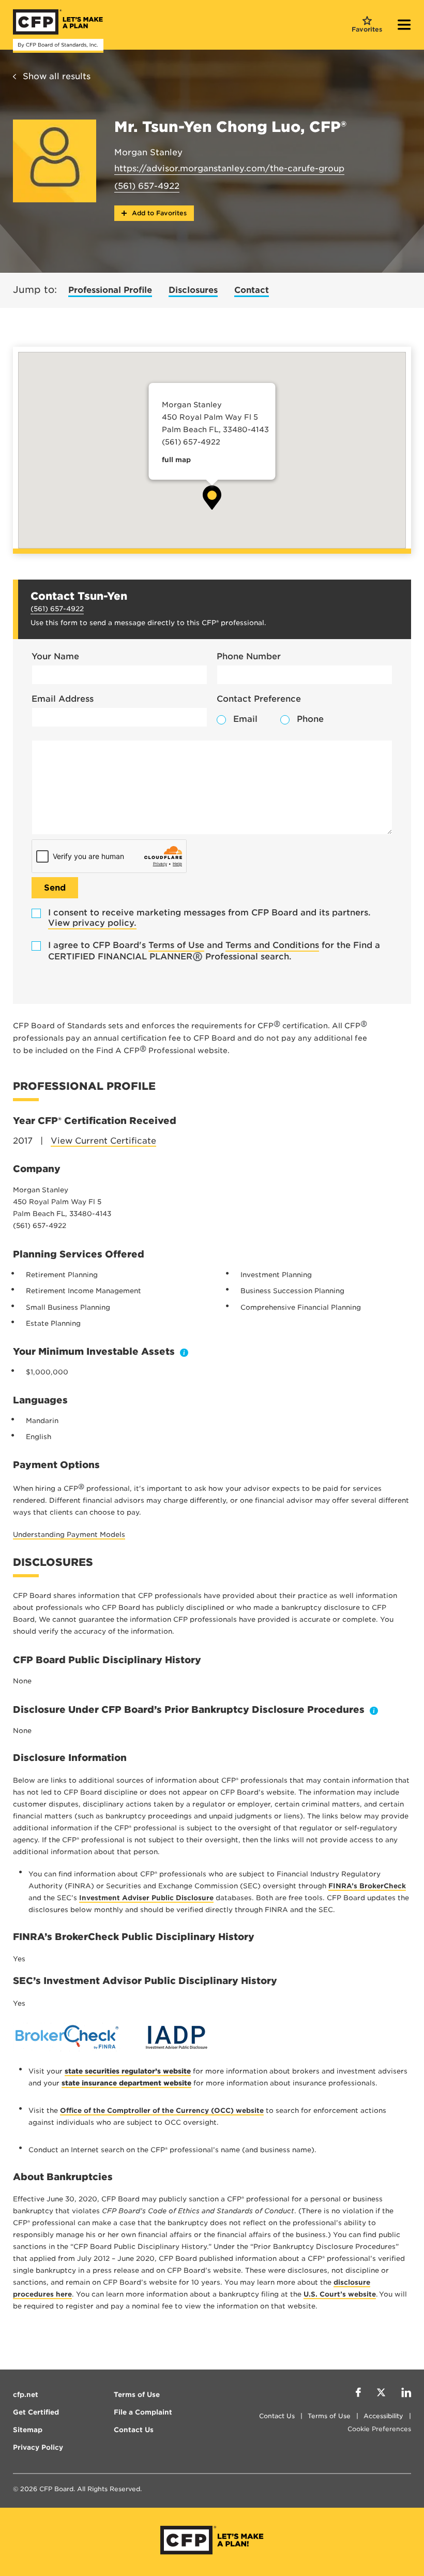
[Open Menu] (404, 26)
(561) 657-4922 (147, 186)
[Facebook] (358, 2394)
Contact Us (277, 2416)
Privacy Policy (38, 2447)
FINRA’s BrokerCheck (367, 1886)
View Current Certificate (103, 1141)
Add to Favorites (158, 213)
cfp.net (26, 2395)
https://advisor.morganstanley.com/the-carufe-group (229, 168)
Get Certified (36, 2412)
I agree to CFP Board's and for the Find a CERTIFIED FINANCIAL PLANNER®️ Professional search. (214, 951)
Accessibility (383, 2416)
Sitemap (28, 2430)
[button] (212, 498)
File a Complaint (143, 2412)
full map (176, 460)
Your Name (55, 656)
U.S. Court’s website (340, 2294)
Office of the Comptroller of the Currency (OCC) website (162, 2111)
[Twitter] (381, 2394)
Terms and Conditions (272, 945)
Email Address (63, 699)
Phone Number (249, 656)
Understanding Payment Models (69, 1535)
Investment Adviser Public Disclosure (146, 1898)
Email (245, 719)
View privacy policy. (92, 923)
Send (55, 888)
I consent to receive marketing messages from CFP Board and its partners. (209, 918)
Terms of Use (176, 945)
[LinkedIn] (406, 2394)
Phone (310, 719)
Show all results (57, 76)
